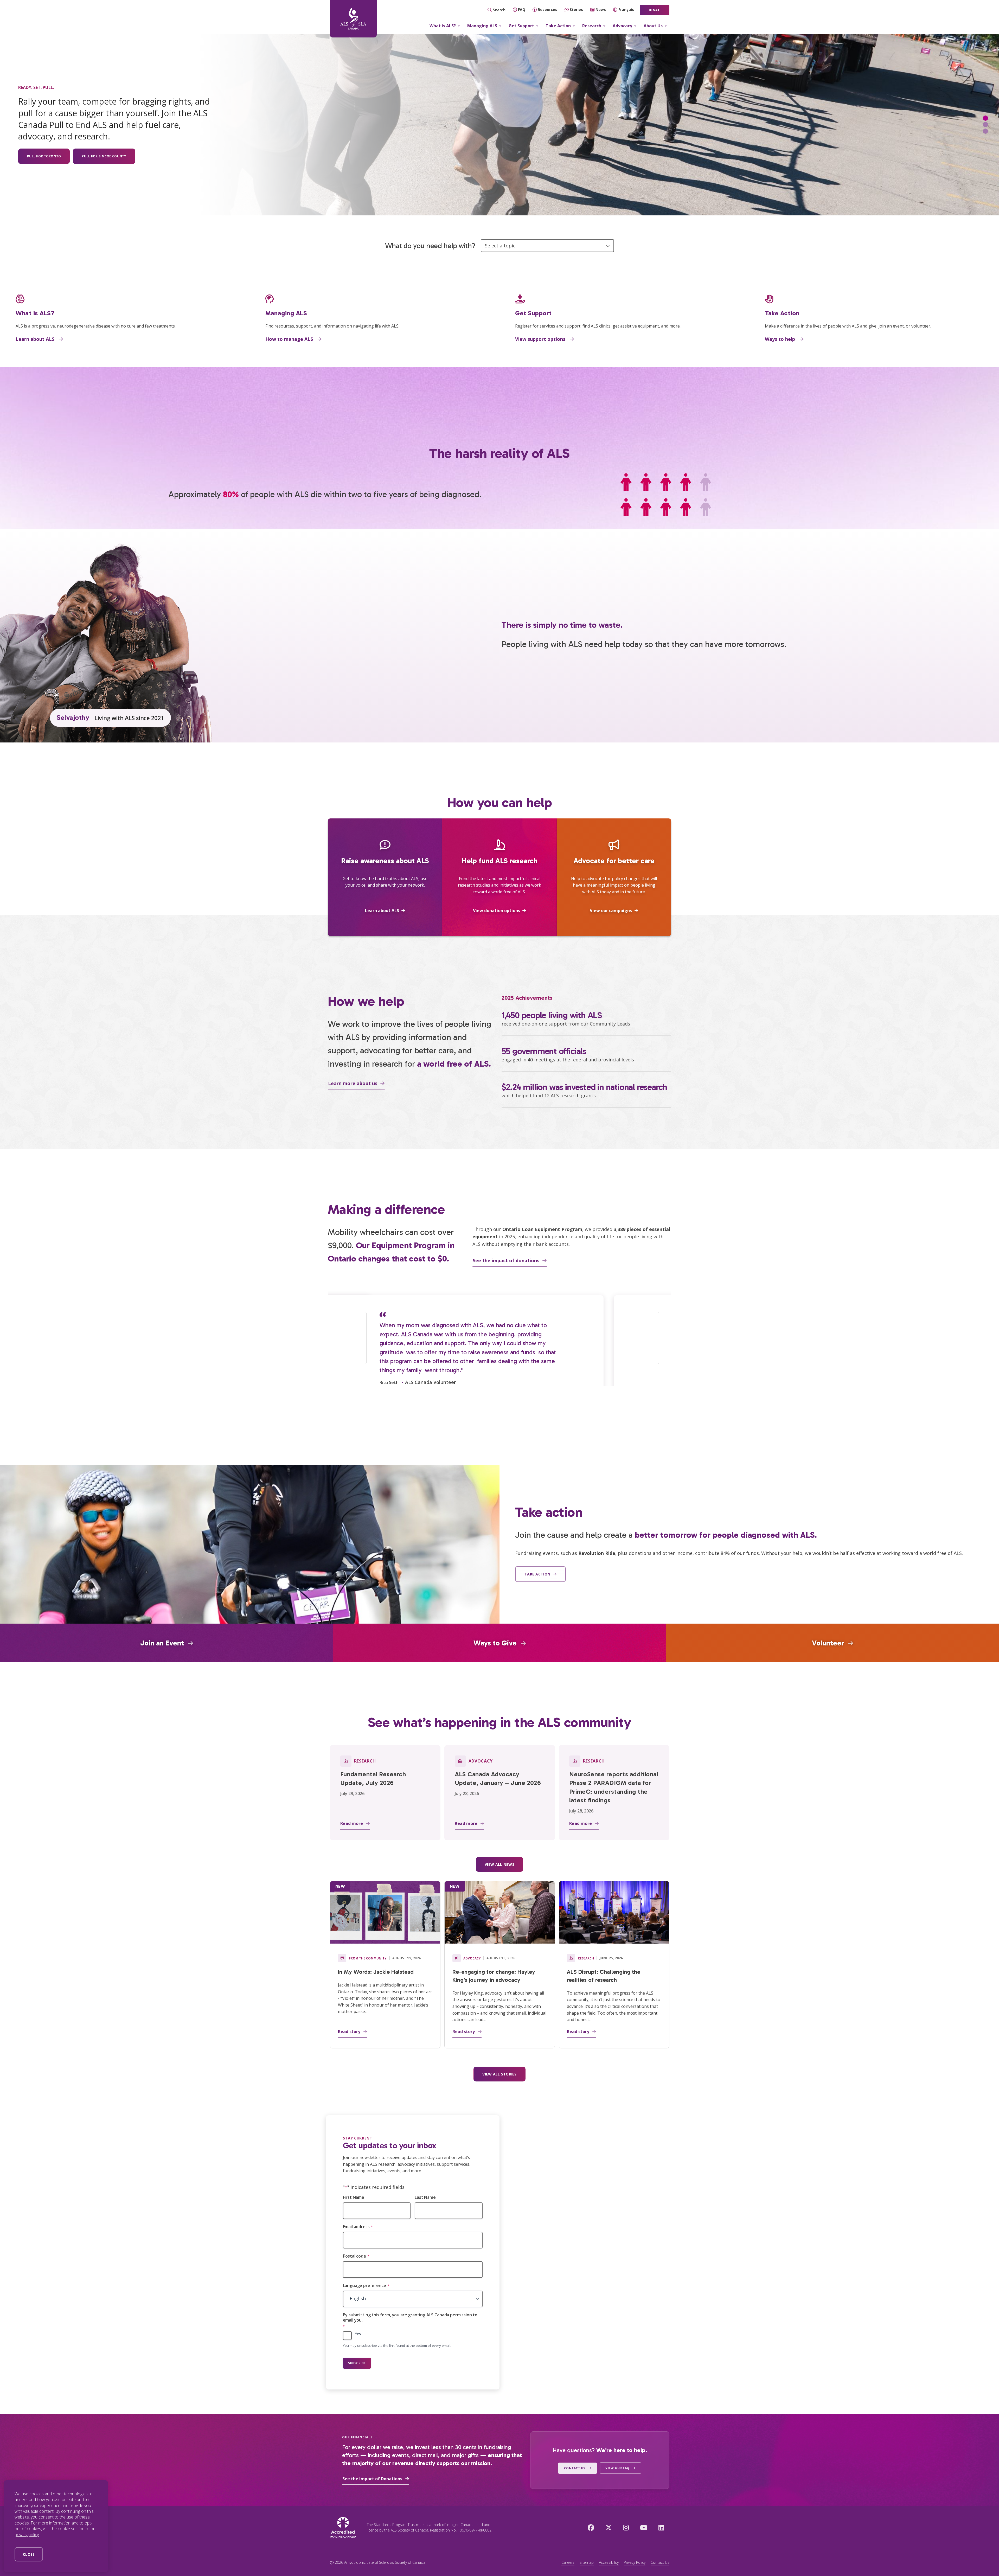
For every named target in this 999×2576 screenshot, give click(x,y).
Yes (358, 2334)
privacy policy (27, 2535)
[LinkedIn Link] (661, 2527)
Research (592, 26)
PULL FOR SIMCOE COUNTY (104, 156)
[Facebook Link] (591, 2527)
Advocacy (622, 26)
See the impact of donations (506, 1260)
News (601, 9)
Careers (568, 2562)
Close (29, 2554)
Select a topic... (502, 246)
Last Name (425, 2197)
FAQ (522, 9)
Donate (654, 10)
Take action (537, 1574)
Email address (358, 2227)
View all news (499, 1864)
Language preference (366, 2286)
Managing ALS (482, 26)
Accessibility (609, 2562)
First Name (354, 2197)
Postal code (356, 2256)
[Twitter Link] (609, 2527)
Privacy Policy (635, 2562)
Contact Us (660, 2562)
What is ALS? (443, 26)
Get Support (521, 26)
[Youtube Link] (644, 2527)
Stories (576, 9)
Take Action (558, 26)
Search (499, 10)
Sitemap (587, 2562)
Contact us (575, 2468)
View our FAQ (617, 2468)
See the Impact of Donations (372, 2479)
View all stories (499, 2074)
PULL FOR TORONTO (44, 156)
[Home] (353, 19)
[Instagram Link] (626, 2527)
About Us (653, 26)
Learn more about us (353, 1083)
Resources (547, 9)
